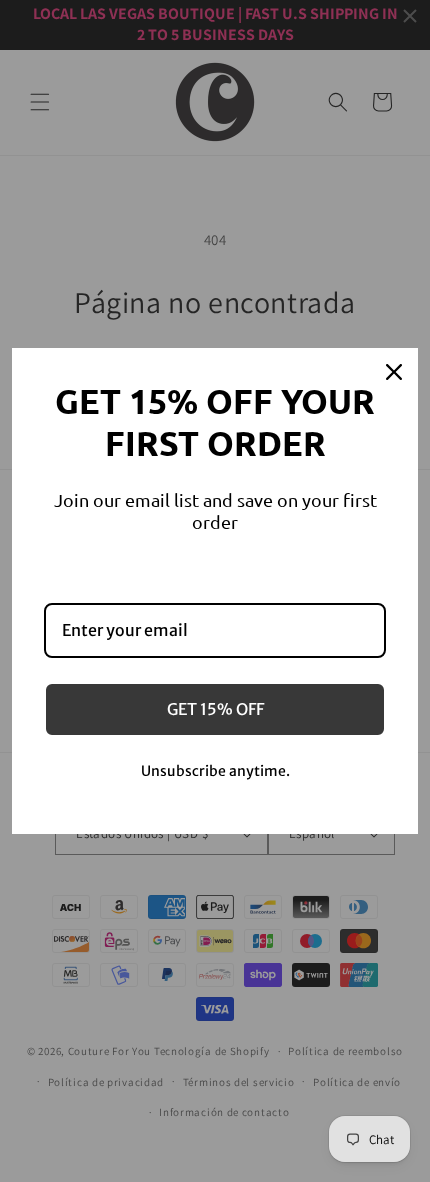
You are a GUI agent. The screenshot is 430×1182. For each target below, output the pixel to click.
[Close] (394, 372)
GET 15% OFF (215, 709)
